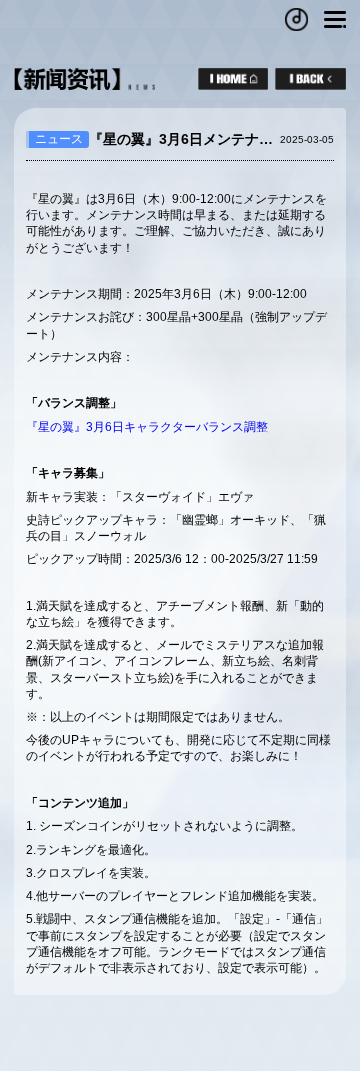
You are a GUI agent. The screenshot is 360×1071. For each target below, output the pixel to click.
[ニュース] (310, 79)
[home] (233, 79)
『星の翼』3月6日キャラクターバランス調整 (147, 427)
